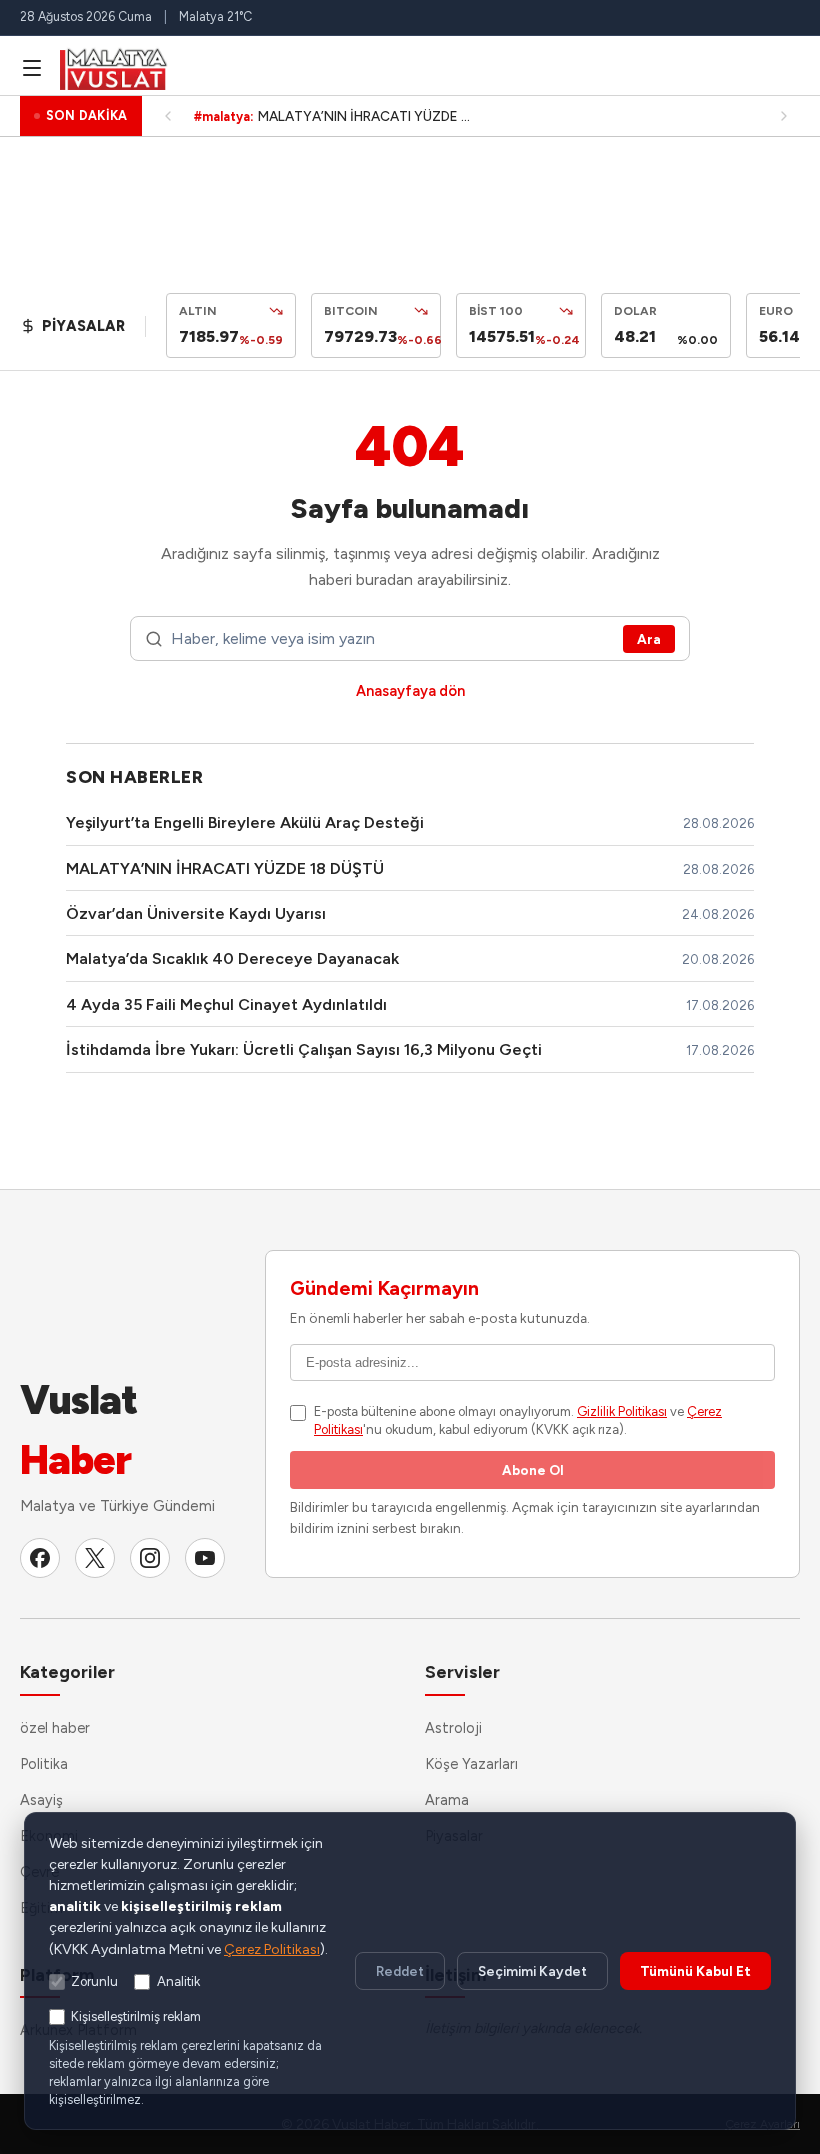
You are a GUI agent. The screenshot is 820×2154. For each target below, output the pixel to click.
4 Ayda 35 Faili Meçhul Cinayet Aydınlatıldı (226, 1004)
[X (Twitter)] (95, 1558)
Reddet (400, 1971)
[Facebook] (40, 1558)
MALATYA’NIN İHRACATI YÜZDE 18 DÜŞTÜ (225, 868)
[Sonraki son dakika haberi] (784, 116)
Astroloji (453, 1728)
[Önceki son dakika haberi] (168, 116)
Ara (649, 639)
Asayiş (41, 1800)
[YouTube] (205, 1558)
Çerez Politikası (272, 1949)
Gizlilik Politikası (622, 1411)
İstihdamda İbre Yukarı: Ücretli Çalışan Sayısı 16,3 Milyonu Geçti (304, 1049)
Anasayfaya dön (410, 691)
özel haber (55, 1728)
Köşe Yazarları (471, 1764)
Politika (44, 1764)
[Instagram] (150, 1558)
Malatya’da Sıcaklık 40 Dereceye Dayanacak (232, 958)
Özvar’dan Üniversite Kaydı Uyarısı (196, 913)
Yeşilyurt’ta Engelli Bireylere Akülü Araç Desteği (245, 822)
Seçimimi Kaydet (532, 1971)
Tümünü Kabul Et (695, 1971)
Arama (447, 1800)
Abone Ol (533, 1470)
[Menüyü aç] (32, 68)
